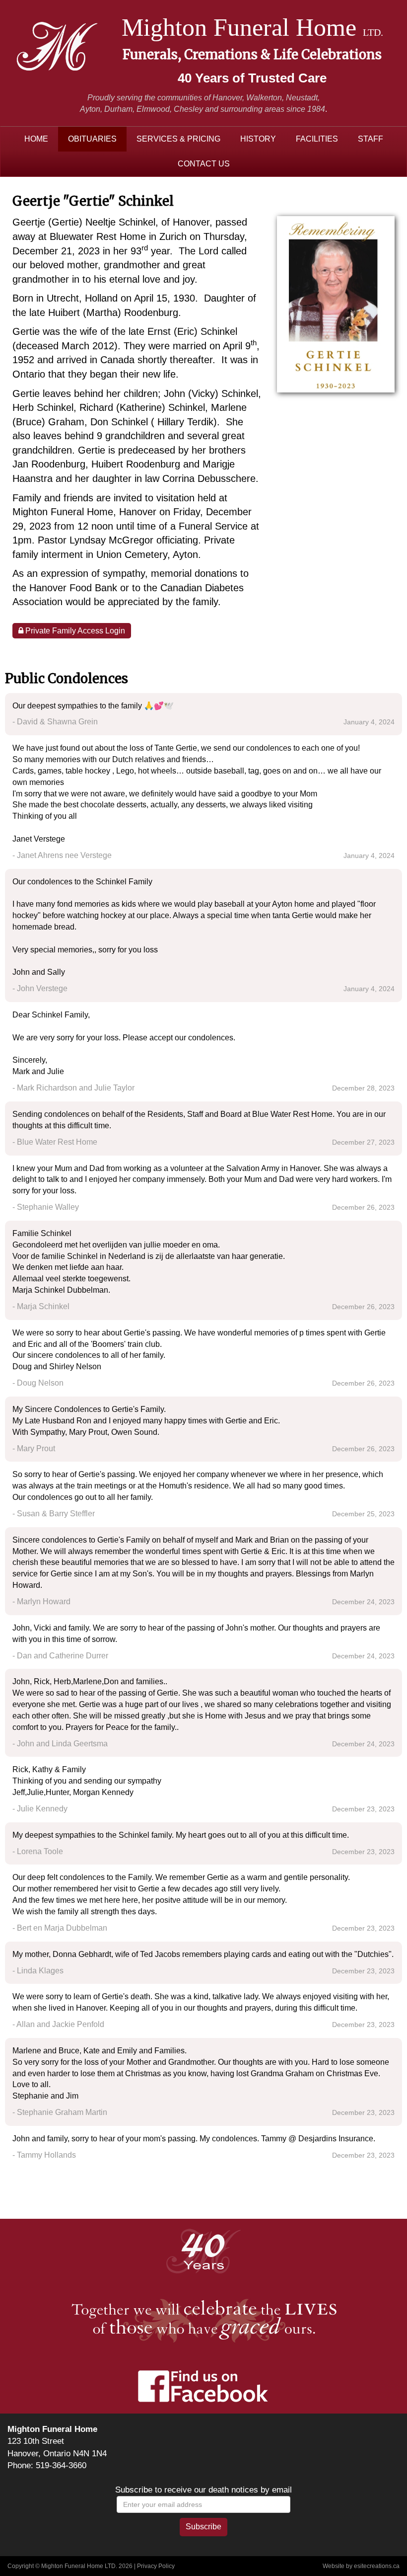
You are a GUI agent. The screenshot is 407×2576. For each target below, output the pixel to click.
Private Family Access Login (74, 631)
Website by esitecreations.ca (361, 2566)
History (258, 139)
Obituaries (92, 139)
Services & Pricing (178, 139)
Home (36, 139)
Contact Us (204, 164)
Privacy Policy (156, 2566)
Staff (371, 139)
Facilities (317, 139)
